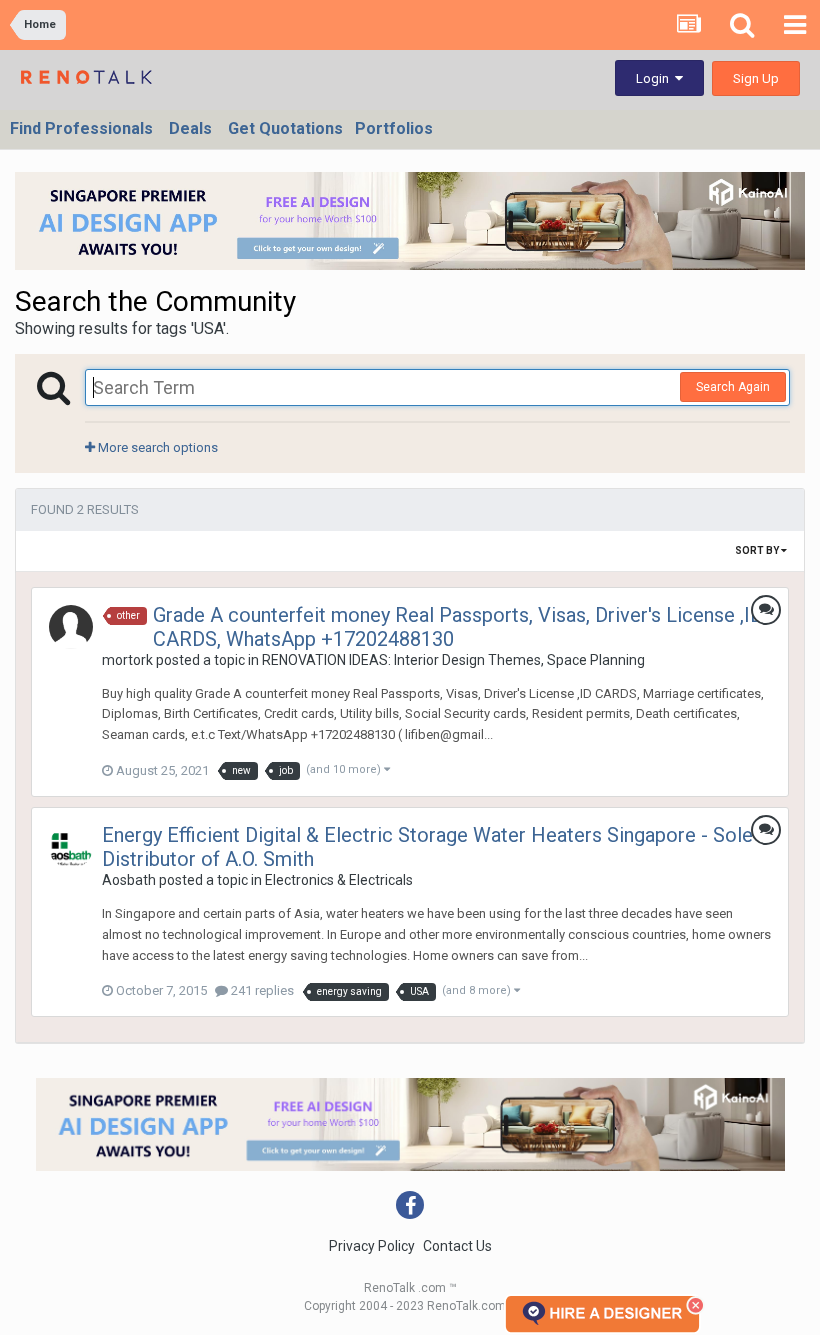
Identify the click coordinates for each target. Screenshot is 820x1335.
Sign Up (756, 78)
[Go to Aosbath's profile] (71, 847)
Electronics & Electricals (339, 880)
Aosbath (129, 880)
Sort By (758, 550)
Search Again (733, 387)
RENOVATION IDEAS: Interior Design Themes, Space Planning (453, 660)
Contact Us (457, 1246)
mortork (127, 660)
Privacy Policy (372, 1246)
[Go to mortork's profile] (71, 627)
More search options (156, 447)
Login (655, 78)
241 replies (261, 990)
